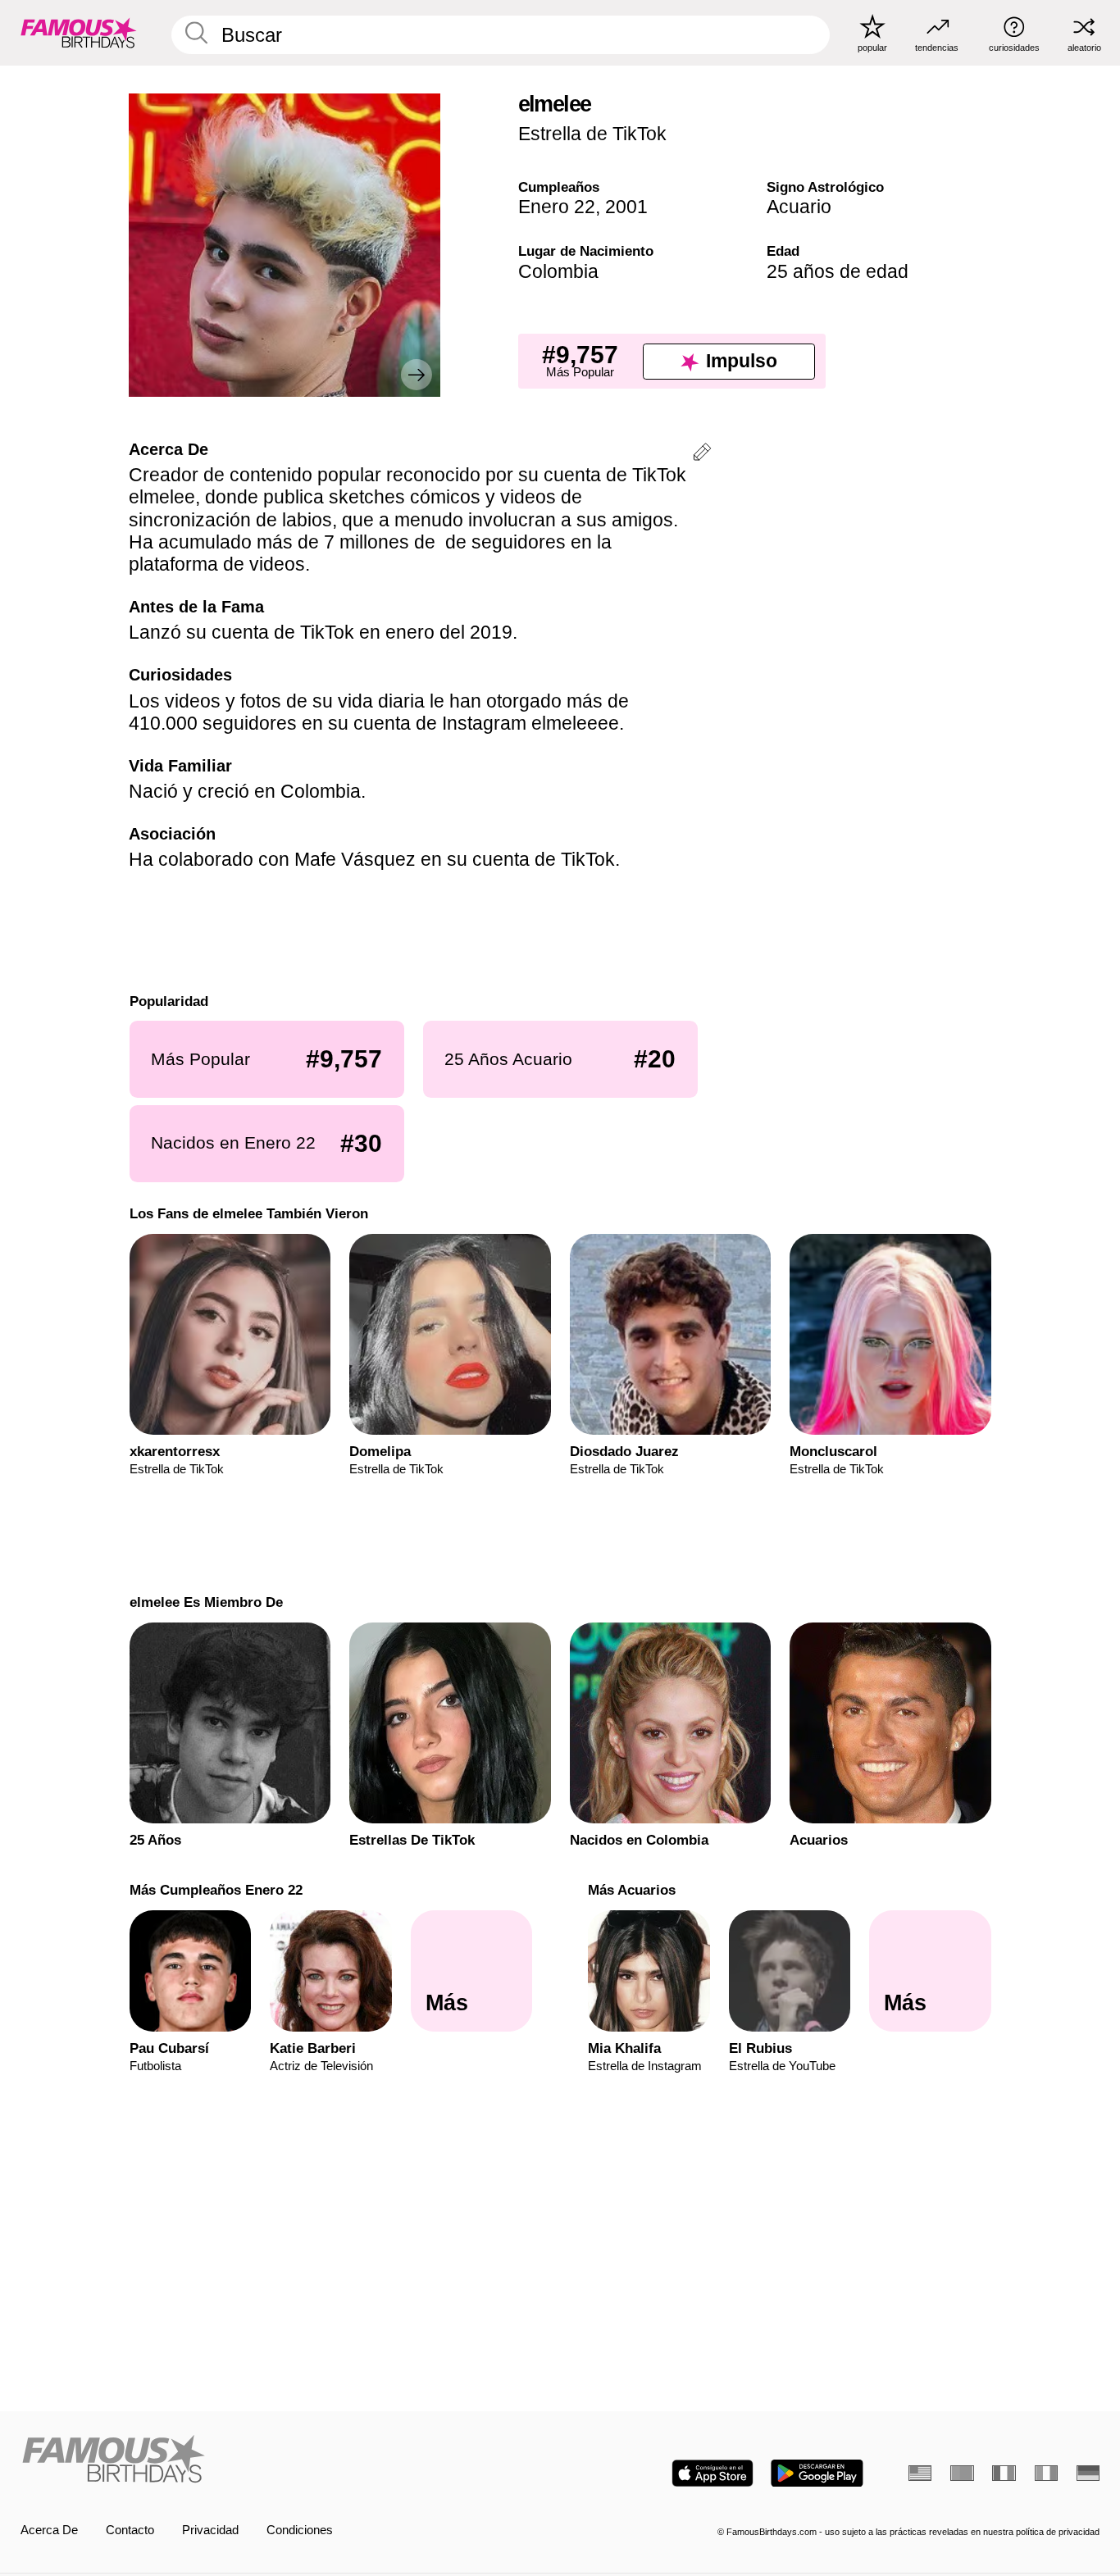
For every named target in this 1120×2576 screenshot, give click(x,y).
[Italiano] (1046, 2473)
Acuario (799, 207)
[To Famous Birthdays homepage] (79, 32)
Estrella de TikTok (592, 134)
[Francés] (1004, 2473)
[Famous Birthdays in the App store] (713, 2473)
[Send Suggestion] (702, 455)
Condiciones (300, 2530)
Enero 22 (557, 207)
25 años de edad (838, 271)
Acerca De (49, 2530)
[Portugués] (962, 2473)
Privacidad (210, 2530)
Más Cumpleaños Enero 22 (215, 1890)
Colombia (558, 271)
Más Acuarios (632, 1890)
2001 (626, 207)
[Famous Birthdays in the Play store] (817, 2473)
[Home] (286, 2460)
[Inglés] (920, 2473)
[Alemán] (1088, 2473)
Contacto (130, 2530)
